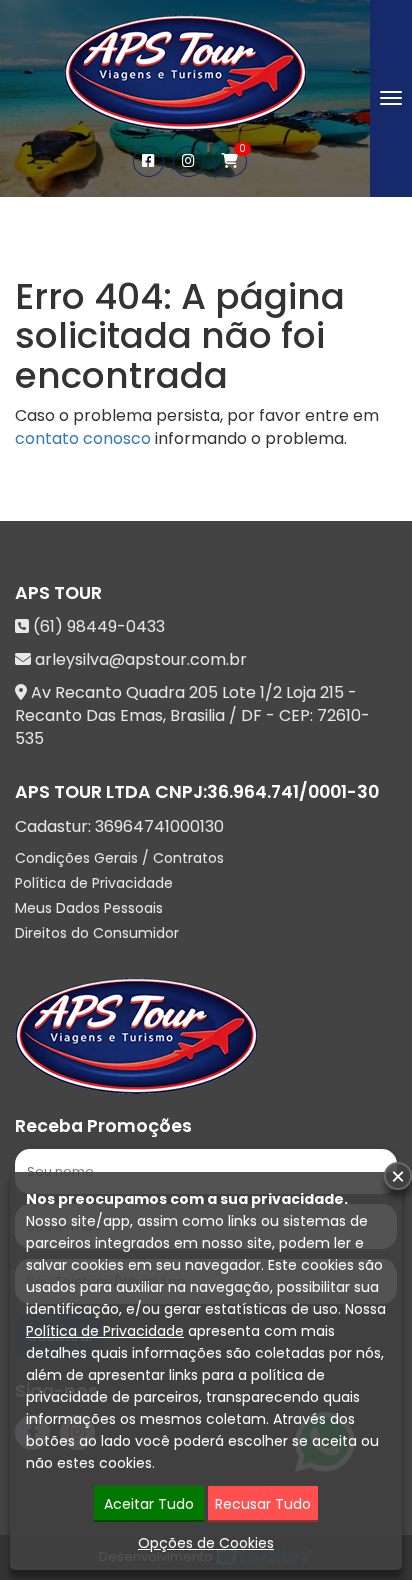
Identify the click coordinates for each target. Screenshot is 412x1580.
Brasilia (197, 715)
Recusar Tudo (263, 1504)
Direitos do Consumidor (97, 933)
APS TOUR (58, 593)
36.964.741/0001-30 (293, 792)
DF (251, 715)
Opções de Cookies (206, 1543)
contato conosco (83, 438)
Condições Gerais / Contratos (119, 858)
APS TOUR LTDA (83, 792)
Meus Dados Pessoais (89, 908)
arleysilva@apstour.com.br (141, 659)
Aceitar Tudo (149, 1504)
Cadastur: (119, 827)
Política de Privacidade (94, 883)
